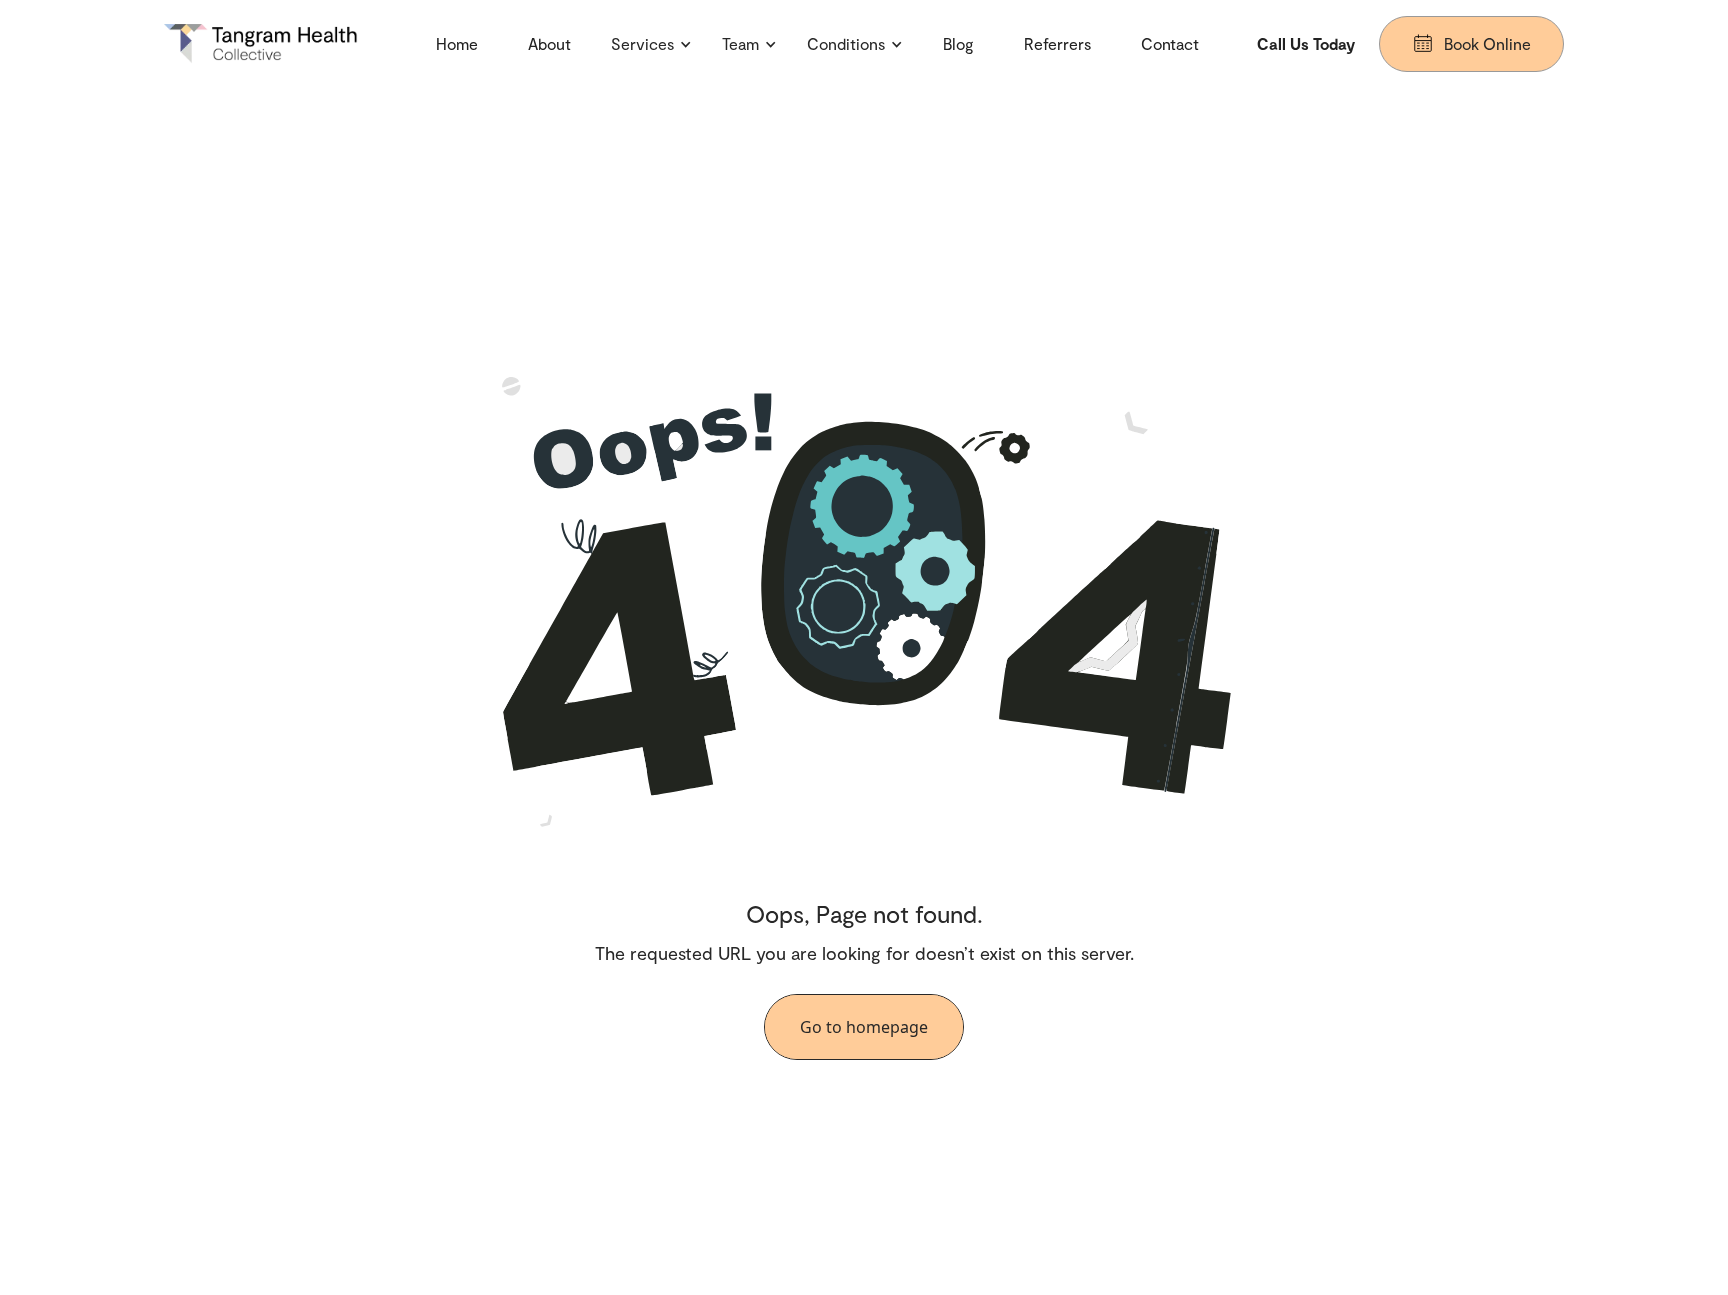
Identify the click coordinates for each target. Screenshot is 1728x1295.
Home (457, 43)
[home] (271, 44)
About (549, 43)
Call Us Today (1306, 44)
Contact (1170, 43)
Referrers (1057, 43)
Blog (958, 43)
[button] (651, 44)
